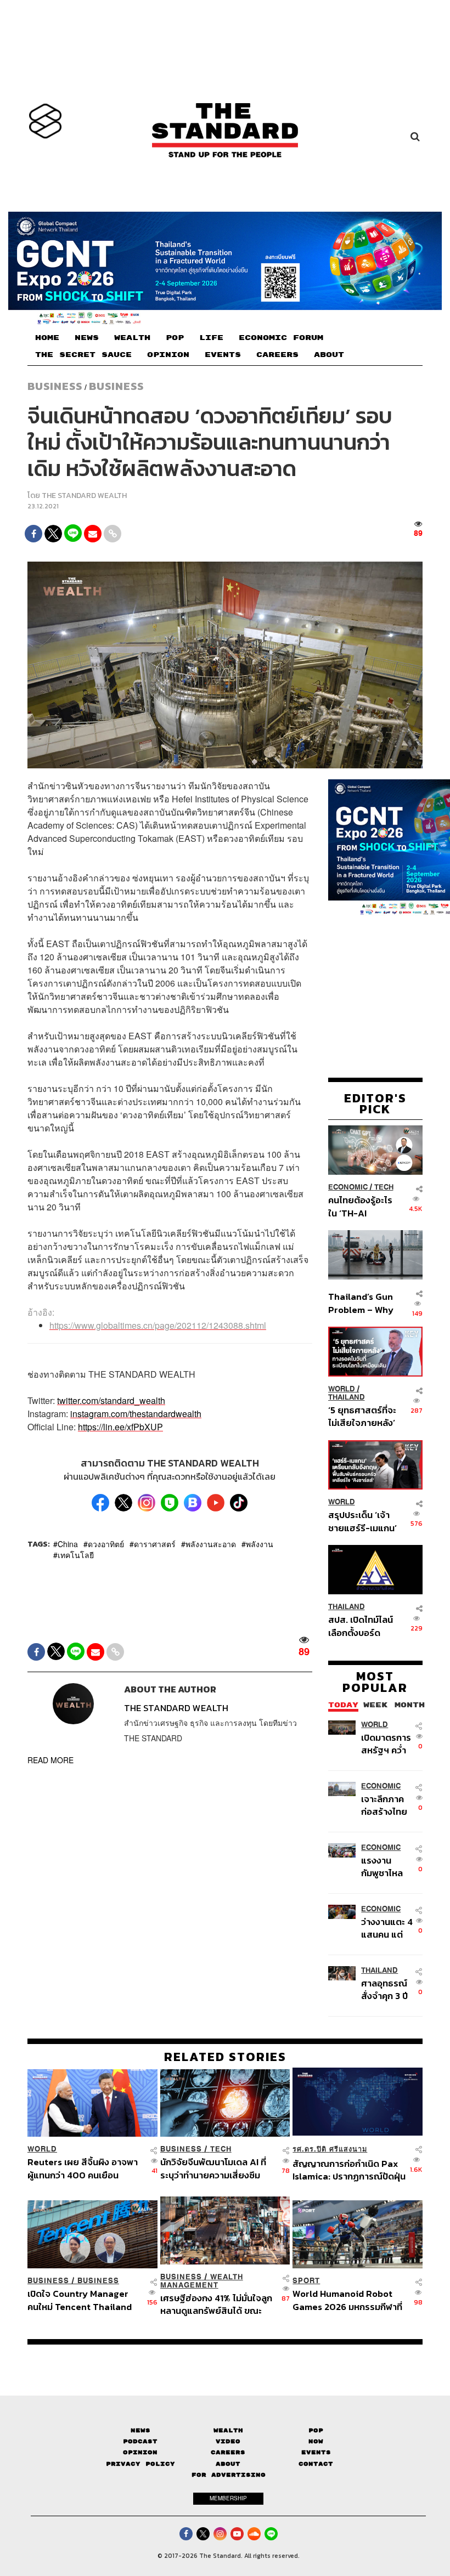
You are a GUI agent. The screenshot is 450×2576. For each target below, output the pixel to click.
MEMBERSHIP (228, 2498)
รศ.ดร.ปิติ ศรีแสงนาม (330, 2149)
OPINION (168, 355)
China (68, 1543)
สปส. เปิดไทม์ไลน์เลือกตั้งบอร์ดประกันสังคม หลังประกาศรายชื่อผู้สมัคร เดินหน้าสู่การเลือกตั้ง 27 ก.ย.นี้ (361, 1626)
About (228, 2464)
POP (175, 338)
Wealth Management (202, 2281)
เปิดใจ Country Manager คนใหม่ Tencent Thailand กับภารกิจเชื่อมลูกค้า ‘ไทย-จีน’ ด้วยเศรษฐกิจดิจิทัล (80, 2300)
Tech (384, 1187)
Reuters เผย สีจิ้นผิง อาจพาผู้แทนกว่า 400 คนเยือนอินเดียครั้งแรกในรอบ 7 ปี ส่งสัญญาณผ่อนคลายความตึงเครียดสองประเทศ (83, 2168)
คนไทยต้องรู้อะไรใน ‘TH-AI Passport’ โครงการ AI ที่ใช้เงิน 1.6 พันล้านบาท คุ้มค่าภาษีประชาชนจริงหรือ (361, 1206)
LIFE (211, 338)
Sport (306, 2281)
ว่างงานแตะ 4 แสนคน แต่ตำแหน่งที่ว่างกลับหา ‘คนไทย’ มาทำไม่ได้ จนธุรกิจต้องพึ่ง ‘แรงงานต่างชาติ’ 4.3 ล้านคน (387, 1928)
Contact (316, 2464)
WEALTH (132, 338)
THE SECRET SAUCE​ (83, 355)
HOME (47, 338)
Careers (228, 2452)
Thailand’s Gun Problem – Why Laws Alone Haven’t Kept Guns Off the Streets (361, 1303)
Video (228, 2441)
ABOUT (329, 355)
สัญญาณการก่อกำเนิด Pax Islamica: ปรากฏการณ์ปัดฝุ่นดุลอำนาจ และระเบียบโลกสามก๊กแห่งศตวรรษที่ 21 (349, 2170)
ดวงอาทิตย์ (106, 1543)
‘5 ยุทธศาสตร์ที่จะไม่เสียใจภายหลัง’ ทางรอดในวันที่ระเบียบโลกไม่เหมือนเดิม (362, 1416)
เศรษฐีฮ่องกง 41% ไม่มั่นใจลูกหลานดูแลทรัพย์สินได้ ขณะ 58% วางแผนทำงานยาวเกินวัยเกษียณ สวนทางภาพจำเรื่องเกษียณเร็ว (216, 2304)
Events (316, 2452)
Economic (348, 1187)
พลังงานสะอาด (211, 1543)
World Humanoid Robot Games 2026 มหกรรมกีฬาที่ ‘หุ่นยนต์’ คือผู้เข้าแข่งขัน (347, 2300)
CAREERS (277, 355)
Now (316, 2441)
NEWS (87, 338)
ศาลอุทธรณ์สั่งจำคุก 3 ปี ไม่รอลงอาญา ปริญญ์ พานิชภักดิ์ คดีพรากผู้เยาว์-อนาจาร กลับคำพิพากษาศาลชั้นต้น (387, 1989)
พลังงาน (260, 1543)
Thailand (347, 1397)
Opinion (140, 2452)
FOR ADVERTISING (229, 2475)
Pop (316, 2430)
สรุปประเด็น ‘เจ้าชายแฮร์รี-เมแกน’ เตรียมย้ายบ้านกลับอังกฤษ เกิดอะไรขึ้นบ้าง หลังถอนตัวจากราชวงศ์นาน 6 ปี (362, 1521)
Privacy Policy (140, 2464)
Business (55, 386)
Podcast (140, 2441)
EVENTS (223, 355)
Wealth (228, 2430)
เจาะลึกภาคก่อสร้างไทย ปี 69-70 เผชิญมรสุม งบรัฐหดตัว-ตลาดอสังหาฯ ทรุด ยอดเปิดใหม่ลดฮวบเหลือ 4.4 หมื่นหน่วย (385, 1805)
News (140, 2430)
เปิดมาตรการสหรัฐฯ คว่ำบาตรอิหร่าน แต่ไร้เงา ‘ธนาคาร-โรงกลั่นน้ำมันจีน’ (386, 1744)
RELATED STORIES (225, 2057)
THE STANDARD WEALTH (84, 496)
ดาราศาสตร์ (155, 1543)
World (342, 1389)
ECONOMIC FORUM (281, 338)
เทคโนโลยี (76, 1554)
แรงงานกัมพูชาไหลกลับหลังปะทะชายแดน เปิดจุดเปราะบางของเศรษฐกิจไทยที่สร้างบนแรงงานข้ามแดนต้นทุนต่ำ (387, 1867)
